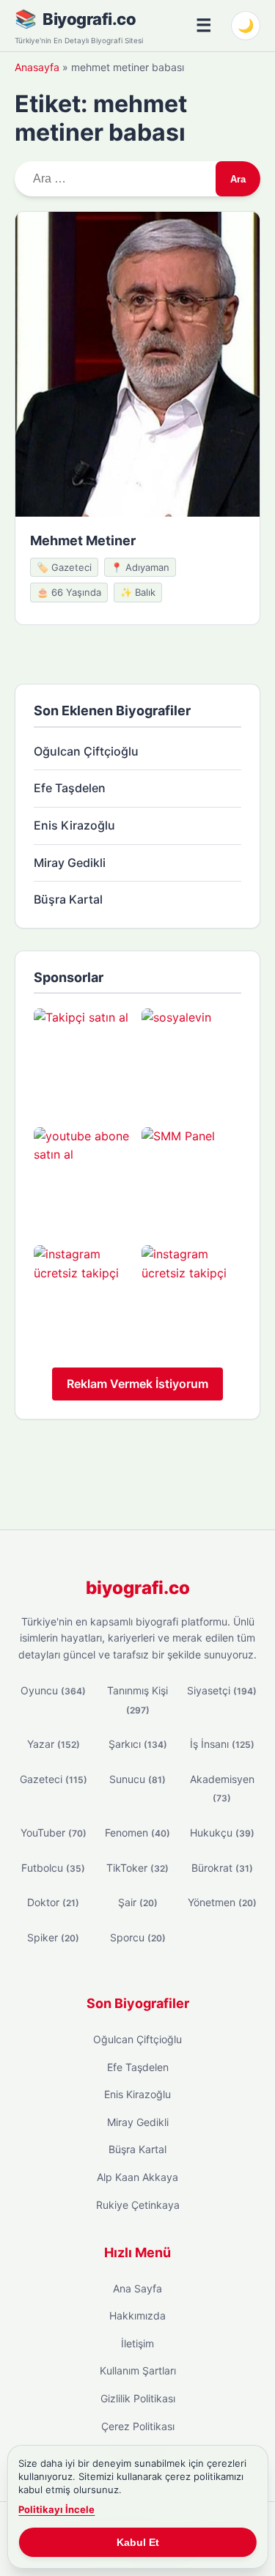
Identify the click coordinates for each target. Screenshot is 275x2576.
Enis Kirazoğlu (74, 825)
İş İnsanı (222, 1744)
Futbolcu (53, 1868)
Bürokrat (222, 1868)
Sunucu (137, 1779)
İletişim (137, 2343)
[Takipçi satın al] (84, 1059)
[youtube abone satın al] (84, 1177)
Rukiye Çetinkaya (138, 2205)
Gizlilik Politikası (138, 2398)
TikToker (137, 1868)
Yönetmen (222, 1902)
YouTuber (54, 1833)
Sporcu (138, 1937)
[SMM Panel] (192, 1177)
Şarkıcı (138, 1744)
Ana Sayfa (137, 2288)
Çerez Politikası (138, 2426)
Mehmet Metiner (83, 540)
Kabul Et (138, 2542)
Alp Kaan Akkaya (137, 2177)
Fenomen (137, 1833)
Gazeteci (54, 1779)
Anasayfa (37, 67)
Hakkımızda (137, 2315)
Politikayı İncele (56, 2509)
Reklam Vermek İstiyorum (137, 1384)
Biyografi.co (89, 19)
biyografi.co (138, 1588)
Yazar (54, 1744)
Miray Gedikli (70, 863)
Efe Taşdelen (70, 788)
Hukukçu (222, 1833)
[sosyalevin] (192, 1059)
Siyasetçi (222, 1690)
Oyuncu (53, 1690)
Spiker (53, 1937)
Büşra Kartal (68, 899)
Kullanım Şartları (138, 2370)
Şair (138, 1902)
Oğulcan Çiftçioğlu (86, 751)
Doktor (53, 1902)
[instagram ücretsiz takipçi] (84, 1295)
